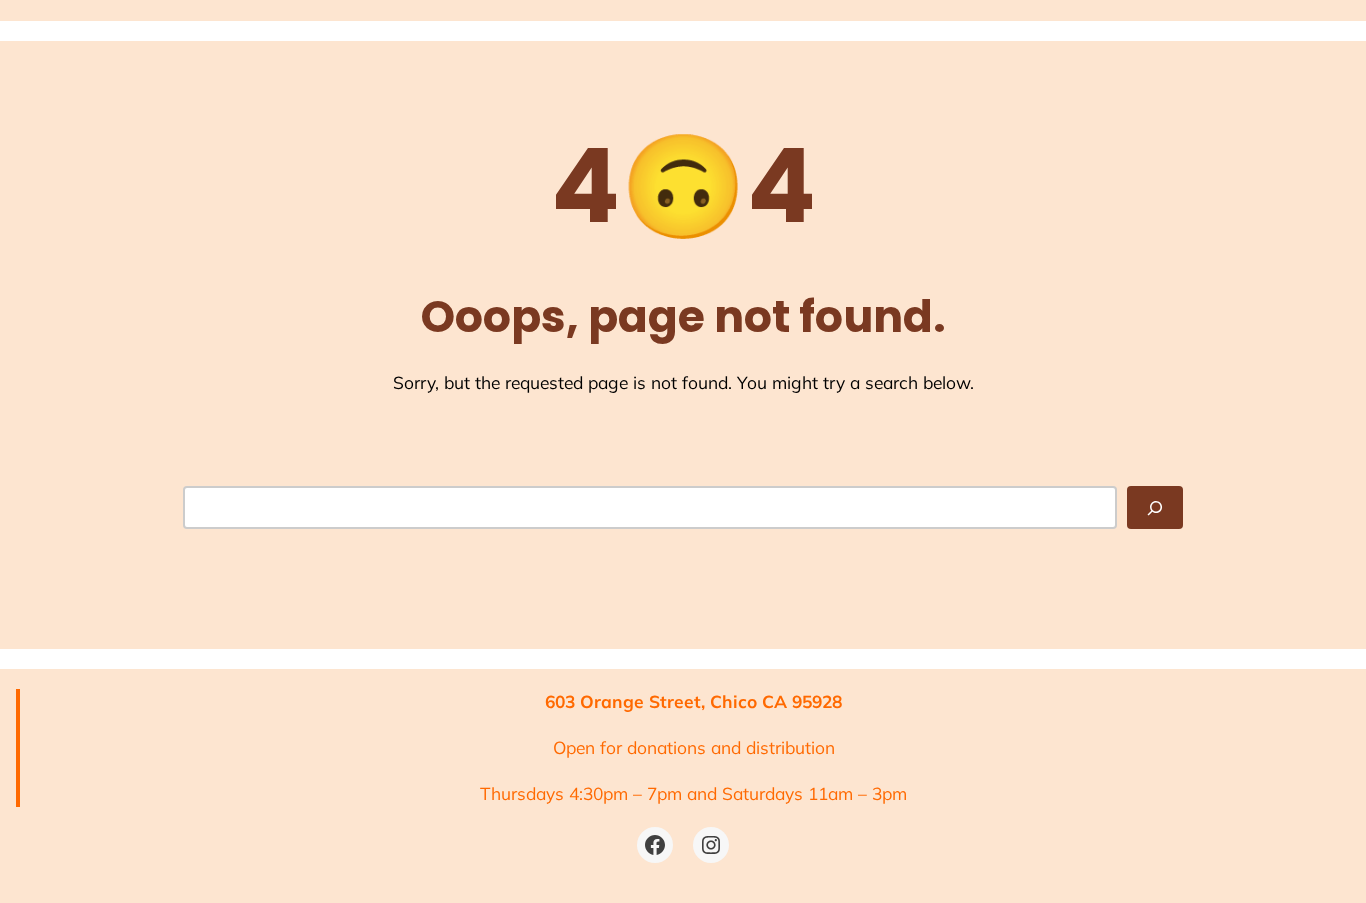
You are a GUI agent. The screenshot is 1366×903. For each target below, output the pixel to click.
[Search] (1155, 507)
